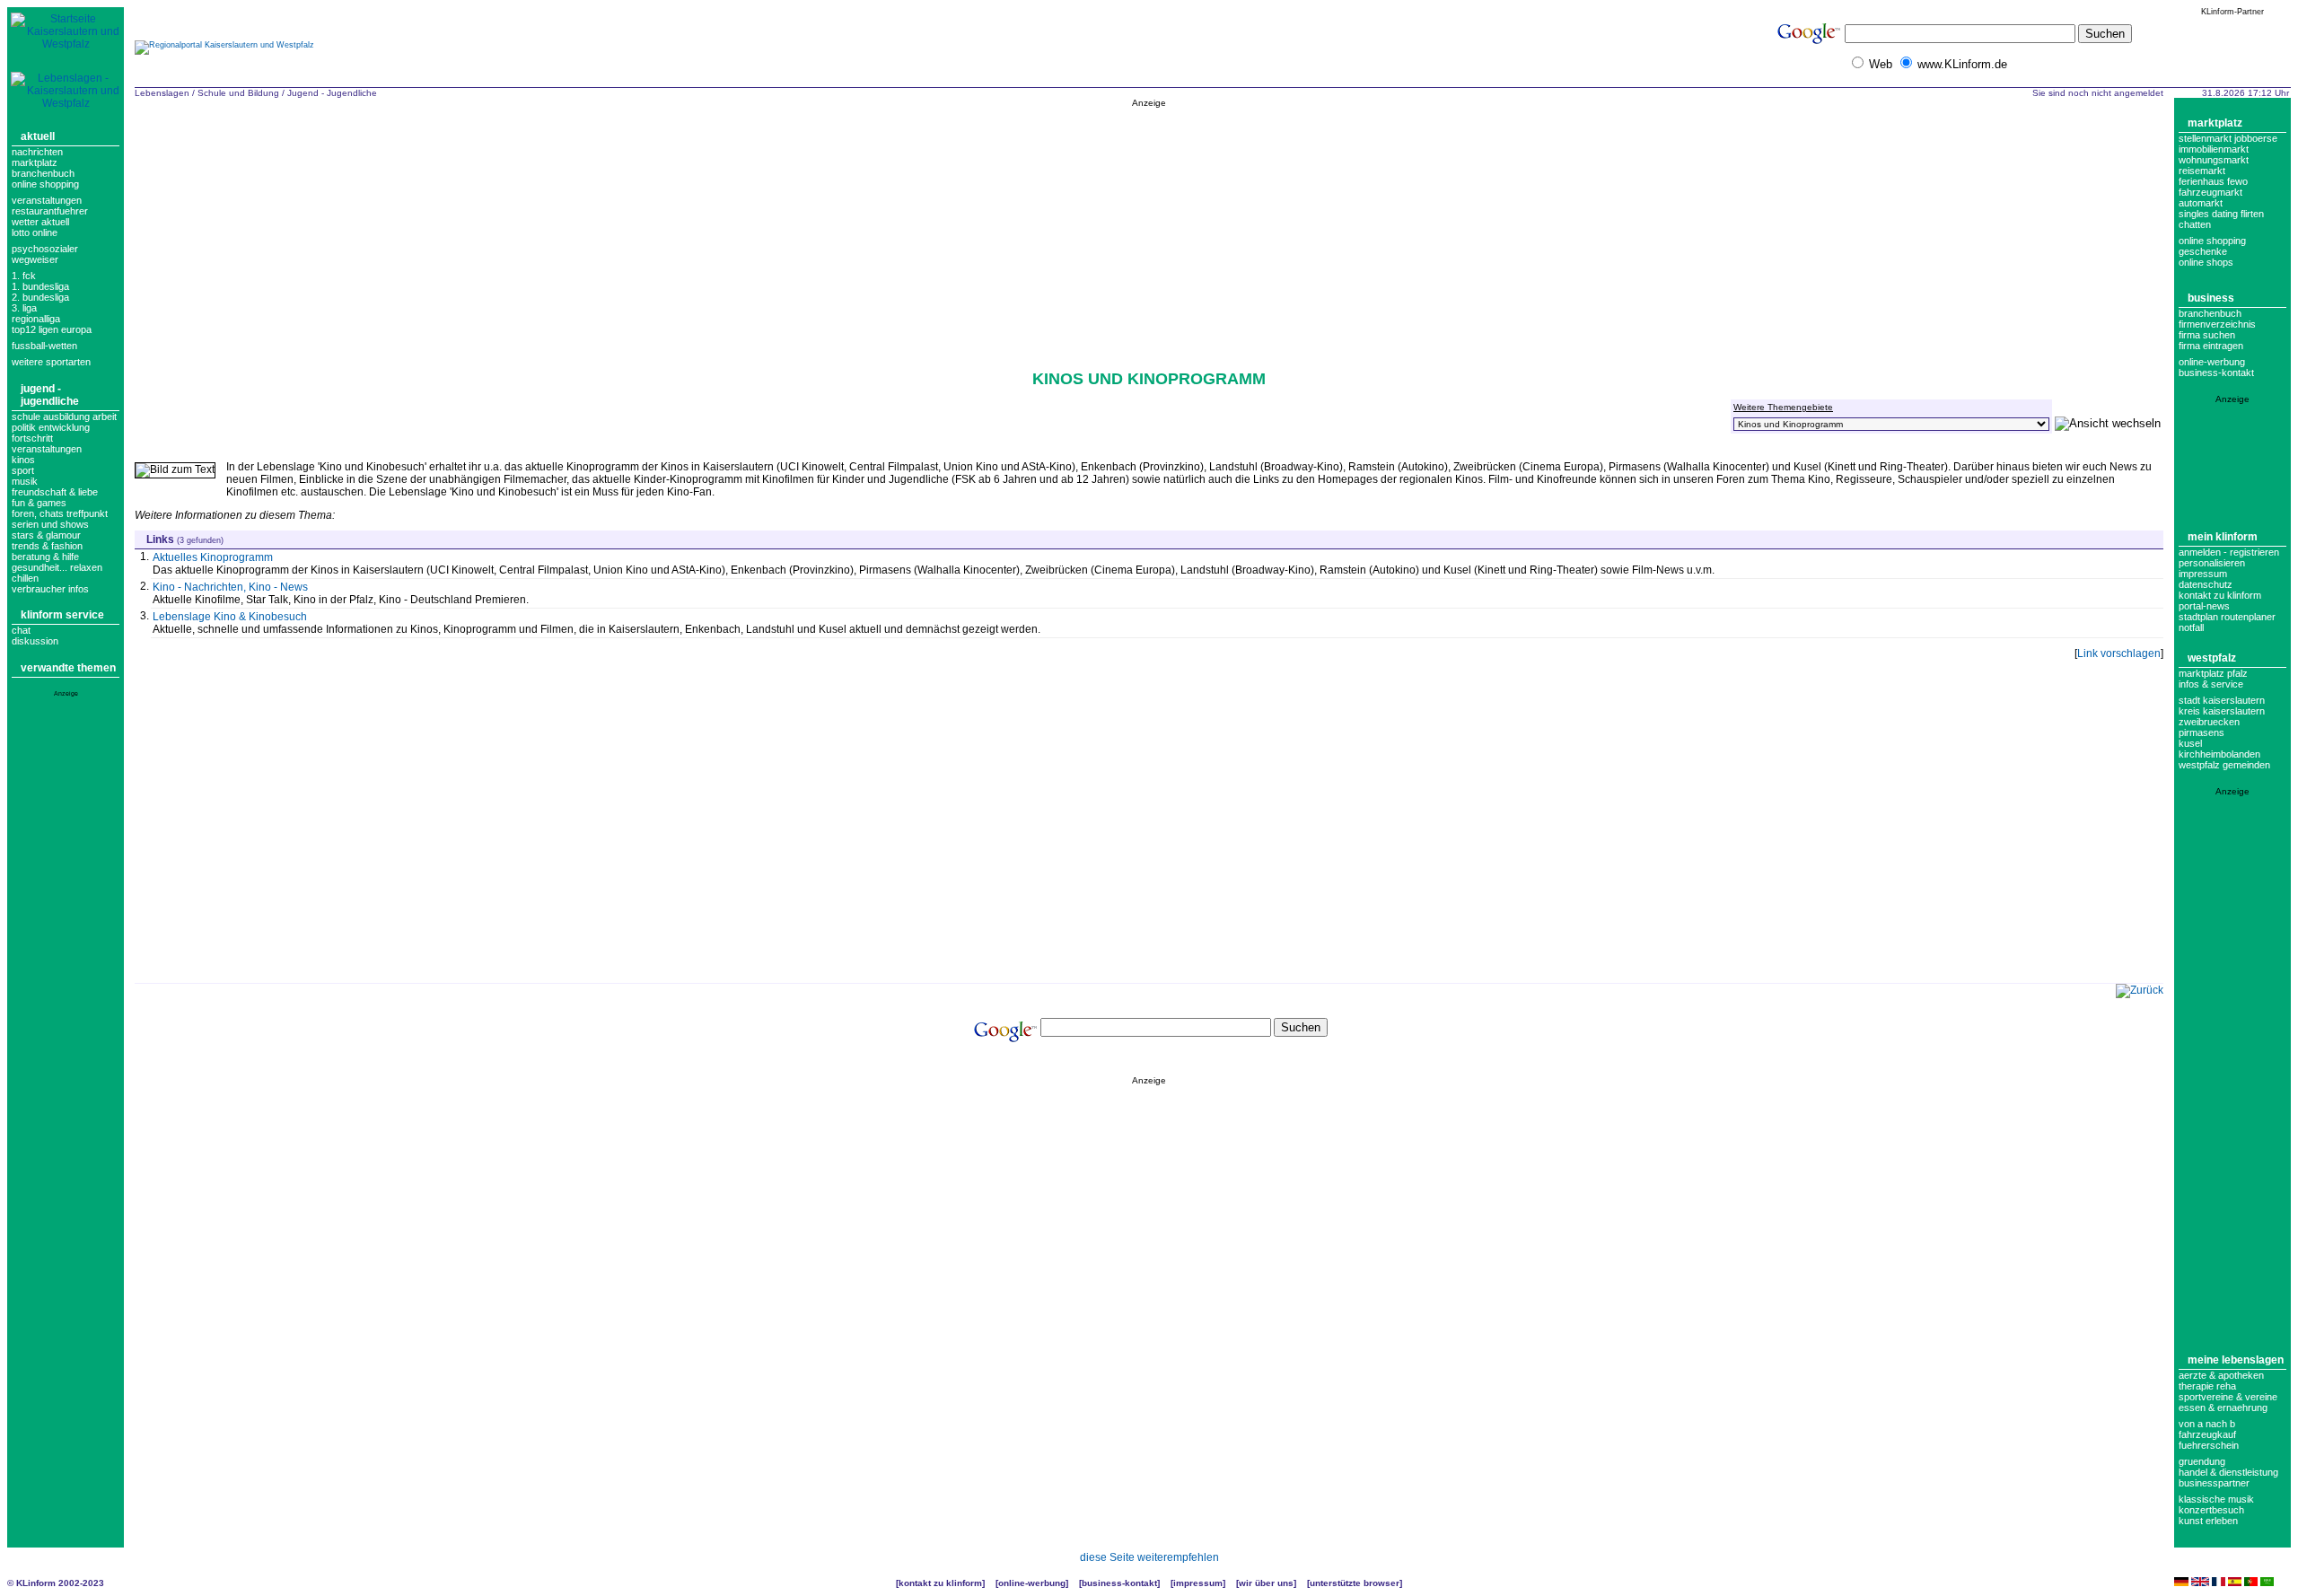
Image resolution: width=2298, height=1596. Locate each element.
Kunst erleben (2208, 1521)
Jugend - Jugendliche (50, 395)
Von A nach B (2207, 1424)
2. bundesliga (40, 297)
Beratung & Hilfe (45, 557)
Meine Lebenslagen (2236, 1360)
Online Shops (2206, 262)
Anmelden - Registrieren (2229, 552)
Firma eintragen (2211, 346)
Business (2211, 298)
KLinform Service (62, 615)
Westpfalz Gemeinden (2224, 765)
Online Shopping (45, 184)
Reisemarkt (2202, 171)
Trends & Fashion (47, 546)
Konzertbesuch (2211, 1510)
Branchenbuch (43, 173)
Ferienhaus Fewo (2213, 181)
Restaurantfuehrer (50, 211)
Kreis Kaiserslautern (2222, 711)
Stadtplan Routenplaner (2227, 617)
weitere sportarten (51, 362)
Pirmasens (2202, 732)
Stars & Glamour (46, 535)
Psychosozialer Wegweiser (45, 254)
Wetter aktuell (40, 222)
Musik (25, 481)
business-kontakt (2216, 373)
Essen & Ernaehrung (2223, 1407)
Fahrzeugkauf (2207, 1434)
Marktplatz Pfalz (2213, 673)
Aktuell (38, 136)
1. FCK (24, 276)
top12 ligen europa (52, 329)
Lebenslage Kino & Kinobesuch (230, 617)
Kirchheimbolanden (2219, 754)
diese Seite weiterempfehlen (1149, 1557)
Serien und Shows (50, 524)
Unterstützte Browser (1355, 1583)
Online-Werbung (2212, 362)
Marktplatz (35, 162)
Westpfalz (2212, 658)
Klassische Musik (2216, 1499)
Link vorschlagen (2119, 653)
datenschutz (2206, 584)
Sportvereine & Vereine (2228, 1397)
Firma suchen (2207, 335)
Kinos (23, 460)
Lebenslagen (162, 93)
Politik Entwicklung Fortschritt (51, 433)
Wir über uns (1266, 1583)
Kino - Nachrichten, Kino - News (230, 587)
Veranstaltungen (47, 200)
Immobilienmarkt (2214, 149)
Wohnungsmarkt (2214, 160)
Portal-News (2204, 606)
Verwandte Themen (68, 668)
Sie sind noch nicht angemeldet (2098, 93)
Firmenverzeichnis (2217, 324)
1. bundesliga (40, 286)
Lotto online (35, 232)
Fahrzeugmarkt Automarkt (2210, 197)
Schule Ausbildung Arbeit (64, 417)
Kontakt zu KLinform (2220, 595)
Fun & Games (39, 503)
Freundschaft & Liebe (55, 492)
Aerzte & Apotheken (2221, 1375)
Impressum (2203, 574)
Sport (23, 470)
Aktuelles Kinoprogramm (213, 557)
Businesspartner (2214, 1483)
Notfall (2191, 627)
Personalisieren (2212, 563)
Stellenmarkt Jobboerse (2228, 138)
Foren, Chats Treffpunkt (60, 513)
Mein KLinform (2223, 537)
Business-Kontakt (1119, 1583)
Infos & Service (2211, 684)
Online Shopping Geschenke (2212, 246)
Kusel (2190, 743)
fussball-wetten (44, 346)
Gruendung (2202, 1461)
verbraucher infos (50, 589)
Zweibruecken (2209, 722)
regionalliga (36, 319)
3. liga (24, 308)
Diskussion (35, 641)
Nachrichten (37, 152)
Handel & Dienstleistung (2228, 1472)
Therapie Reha (2207, 1386)
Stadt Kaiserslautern (2222, 700)
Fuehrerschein (2209, 1445)
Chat (21, 630)
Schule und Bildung (238, 93)
